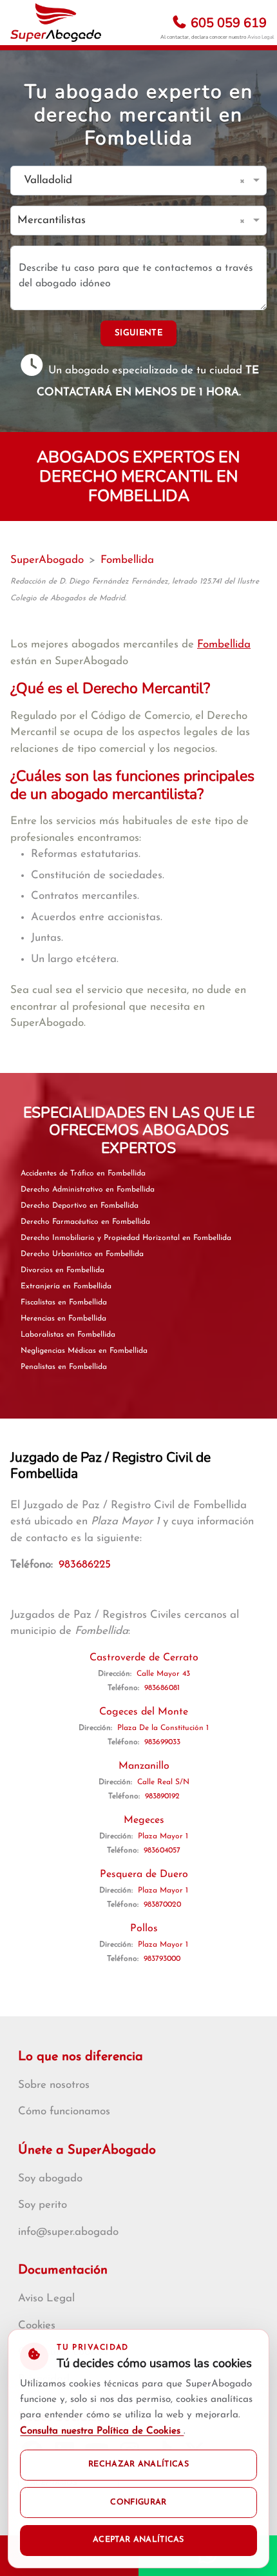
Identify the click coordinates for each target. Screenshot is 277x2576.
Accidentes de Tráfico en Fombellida (83, 1174)
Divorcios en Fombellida (62, 1270)
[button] (244, 181)
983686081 (162, 1688)
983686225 (85, 1565)
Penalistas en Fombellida (64, 1367)
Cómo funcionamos (64, 2111)
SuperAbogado (47, 560)
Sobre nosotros (54, 2085)
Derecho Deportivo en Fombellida (80, 1206)
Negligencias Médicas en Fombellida (84, 1351)
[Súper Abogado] (56, 23)
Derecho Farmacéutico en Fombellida (85, 1222)
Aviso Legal (261, 37)
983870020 (162, 1905)
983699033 (162, 1742)
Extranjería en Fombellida (66, 1286)
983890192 (162, 1796)
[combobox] (126, 181)
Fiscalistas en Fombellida (64, 1303)
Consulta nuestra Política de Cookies (102, 2431)
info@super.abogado (68, 2232)
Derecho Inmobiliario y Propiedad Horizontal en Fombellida (126, 1238)
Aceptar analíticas (138, 2540)
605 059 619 (227, 23)
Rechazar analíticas (138, 2464)
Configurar (138, 2502)
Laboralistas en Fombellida (68, 1335)
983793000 (162, 1959)
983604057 (162, 1851)
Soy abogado (50, 2178)
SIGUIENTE (138, 333)
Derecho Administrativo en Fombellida (88, 1190)
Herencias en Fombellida (63, 1319)
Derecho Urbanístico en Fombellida (82, 1254)
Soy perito (43, 2205)
